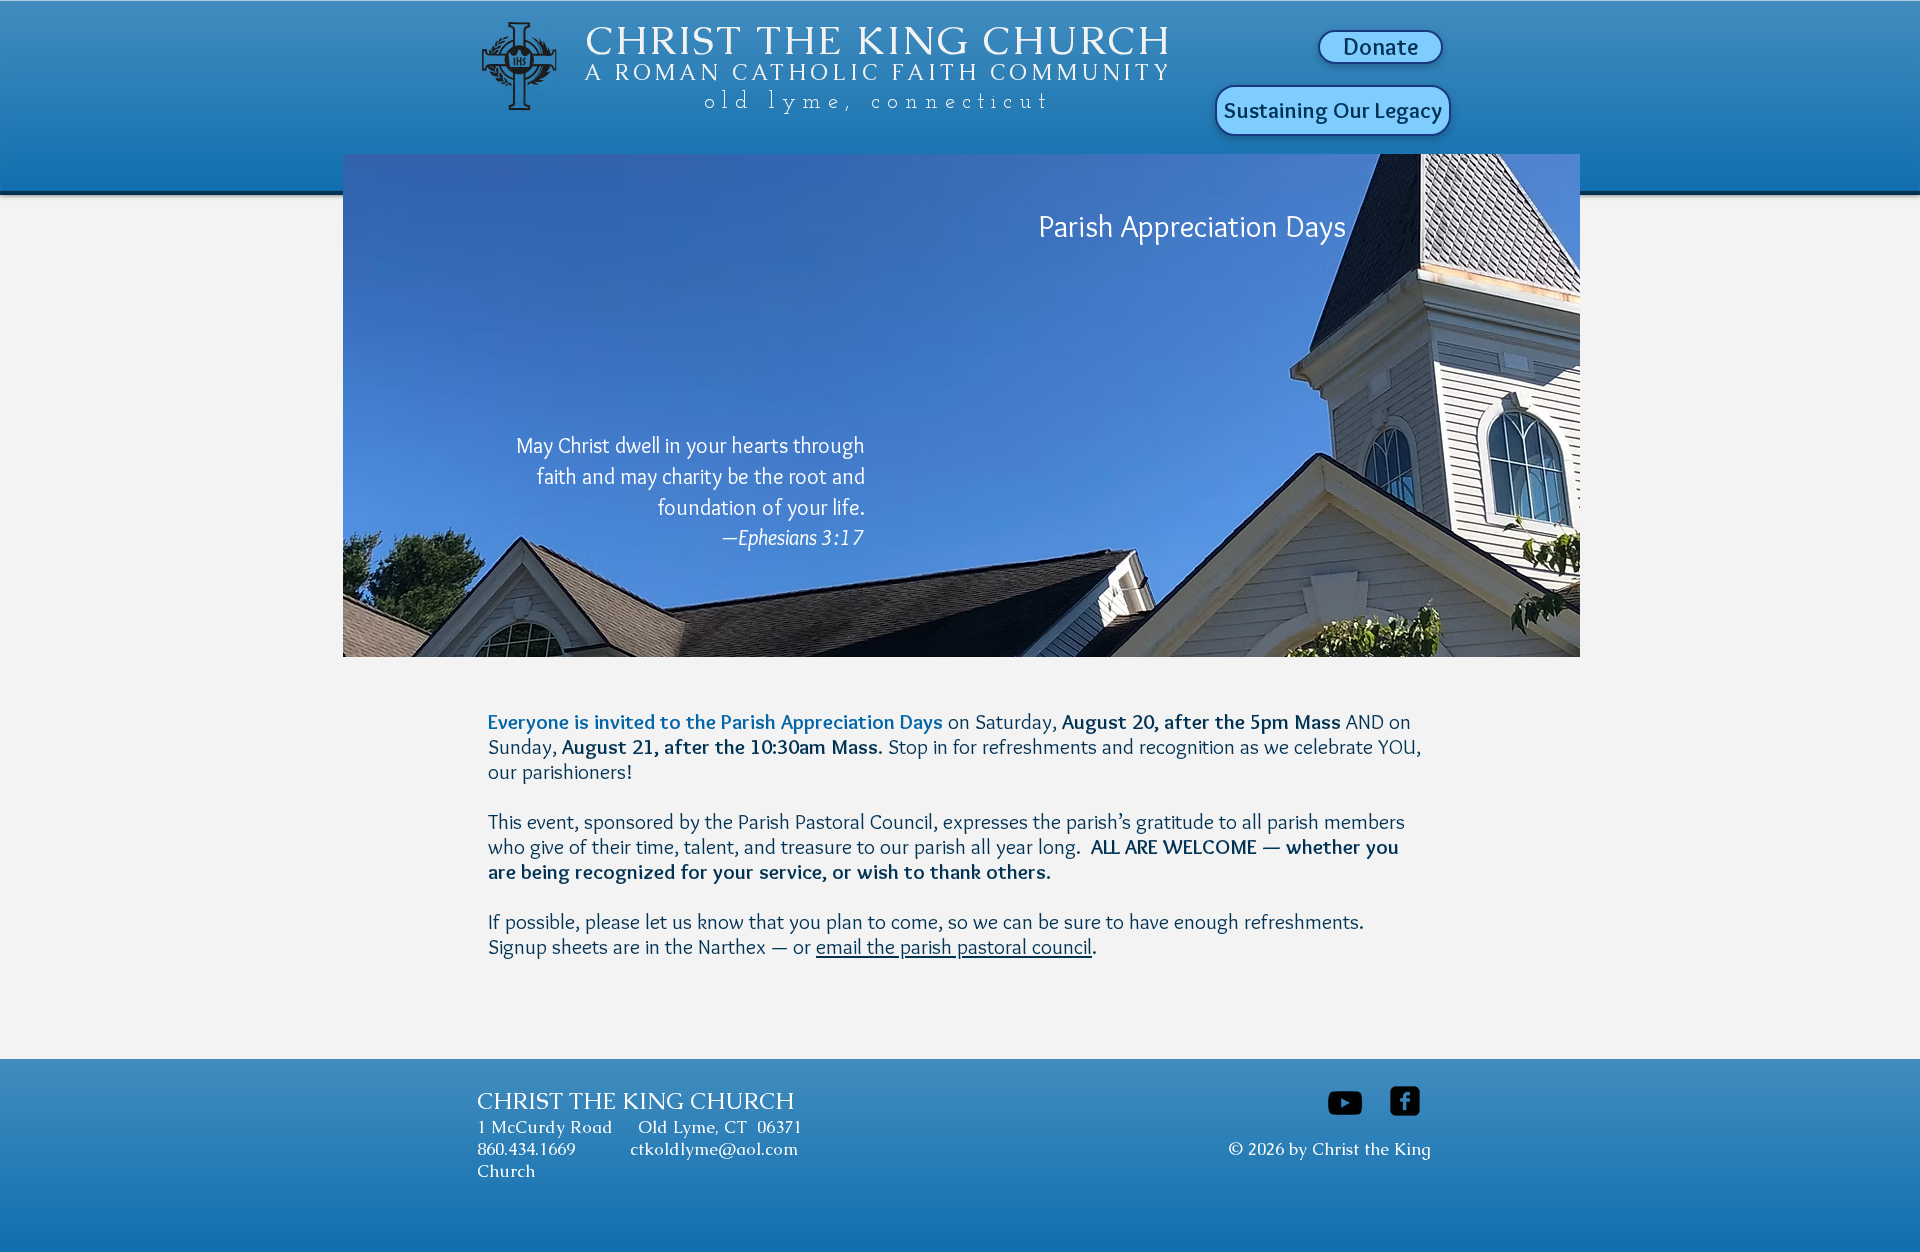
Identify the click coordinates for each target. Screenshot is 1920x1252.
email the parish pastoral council (954, 946)
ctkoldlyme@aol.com (714, 1149)
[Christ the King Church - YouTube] (1345, 1103)
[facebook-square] (1405, 1101)
